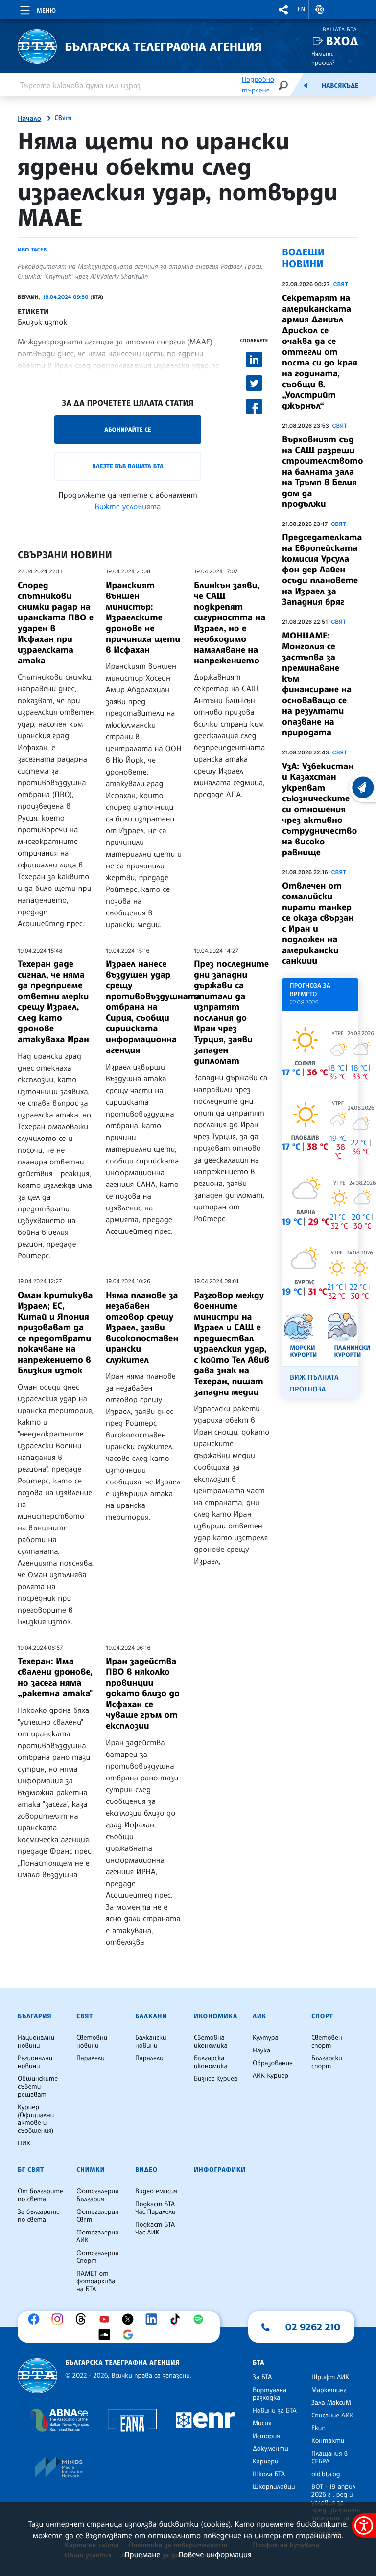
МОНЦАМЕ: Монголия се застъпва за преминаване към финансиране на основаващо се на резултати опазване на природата (317, 684)
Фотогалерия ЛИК (97, 2236)
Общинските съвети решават (38, 2087)
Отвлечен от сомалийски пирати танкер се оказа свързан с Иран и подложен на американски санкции (318, 923)
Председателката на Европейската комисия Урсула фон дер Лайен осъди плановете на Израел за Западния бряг (322, 570)
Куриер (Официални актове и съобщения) (36, 2119)
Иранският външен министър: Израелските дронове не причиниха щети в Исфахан (143, 617)
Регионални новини (35, 2062)
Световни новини (92, 2042)
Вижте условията (128, 506)
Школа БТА (269, 2474)
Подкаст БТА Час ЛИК (155, 2229)
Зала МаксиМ (331, 2403)
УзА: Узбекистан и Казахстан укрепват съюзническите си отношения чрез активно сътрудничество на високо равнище (319, 809)
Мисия (262, 2423)
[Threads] (83, 2319)
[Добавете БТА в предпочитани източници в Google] (130, 2335)
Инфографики (220, 2170)
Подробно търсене (258, 85)
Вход (342, 41)
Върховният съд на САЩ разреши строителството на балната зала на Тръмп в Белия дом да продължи (322, 472)
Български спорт (327, 2062)
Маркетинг (329, 2390)
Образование (273, 2063)
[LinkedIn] (154, 2319)
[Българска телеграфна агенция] (37, 2376)
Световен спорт (327, 2042)
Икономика (216, 2016)
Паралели (91, 2058)
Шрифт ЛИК (330, 2377)
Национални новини (36, 2042)
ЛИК (259, 2016)
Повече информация (215, 2554)
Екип (318, 2428)
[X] (130, 2319)
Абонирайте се (128, 429)
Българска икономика (211, 2062)
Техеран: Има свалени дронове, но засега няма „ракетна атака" (55, 1677)
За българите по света (39, 2216)
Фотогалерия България (97, 2195)
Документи (270, 2449)
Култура (266, 2038)
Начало (29, 119)
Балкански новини (151, 2042)
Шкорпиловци (274, 2487)
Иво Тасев (32, 250)
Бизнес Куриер (216, 2079)
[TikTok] (177, 2319)
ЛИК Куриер (270, 2076)
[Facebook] (36, 2319)
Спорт (322, 2016)
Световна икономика (211, 2042)
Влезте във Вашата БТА (128, 466)
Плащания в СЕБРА (329, 2458)
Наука (261, 2051)
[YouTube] (107, 2319)
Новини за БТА (275, 2411)
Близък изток (43, 322)
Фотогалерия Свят (97, 2216)
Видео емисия (156, 2191)
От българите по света (40, 2195)
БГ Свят (31, 2170)
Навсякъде (340, 86)
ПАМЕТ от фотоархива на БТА (96, 2281)
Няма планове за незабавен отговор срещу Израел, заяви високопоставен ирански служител (142, 1327)
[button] (283, 10)
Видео (146, 2170)
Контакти (328, 2441)
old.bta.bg (326, 2474)
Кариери (266, 2462)
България (35, 2016)
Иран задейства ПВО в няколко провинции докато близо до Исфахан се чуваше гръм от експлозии (143, 1693)
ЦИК (24, 2143)
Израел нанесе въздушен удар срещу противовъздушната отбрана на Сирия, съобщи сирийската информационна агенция (153, 1007)
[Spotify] (201, 2319)
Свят (63, 118)
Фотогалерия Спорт (97, 2257)
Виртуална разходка (270, 2394)
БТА (258, 2363)
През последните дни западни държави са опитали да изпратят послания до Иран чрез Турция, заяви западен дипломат (231, 1012)
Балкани (151, 2016)
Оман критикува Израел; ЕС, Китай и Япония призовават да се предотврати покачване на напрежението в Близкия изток (55, 1333)
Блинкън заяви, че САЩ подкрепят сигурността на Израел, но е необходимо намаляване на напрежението (230, 623)
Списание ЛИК (332, 2416)
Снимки (91, 2170)
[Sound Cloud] (107, 2335)
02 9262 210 (313, 2327)
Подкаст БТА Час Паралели (155, 2208)
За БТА (262, 2377)
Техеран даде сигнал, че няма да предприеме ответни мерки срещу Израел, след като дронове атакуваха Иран (53, 1002)
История (266, 2436)
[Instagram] (60, 2319)
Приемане (142, 2554)
